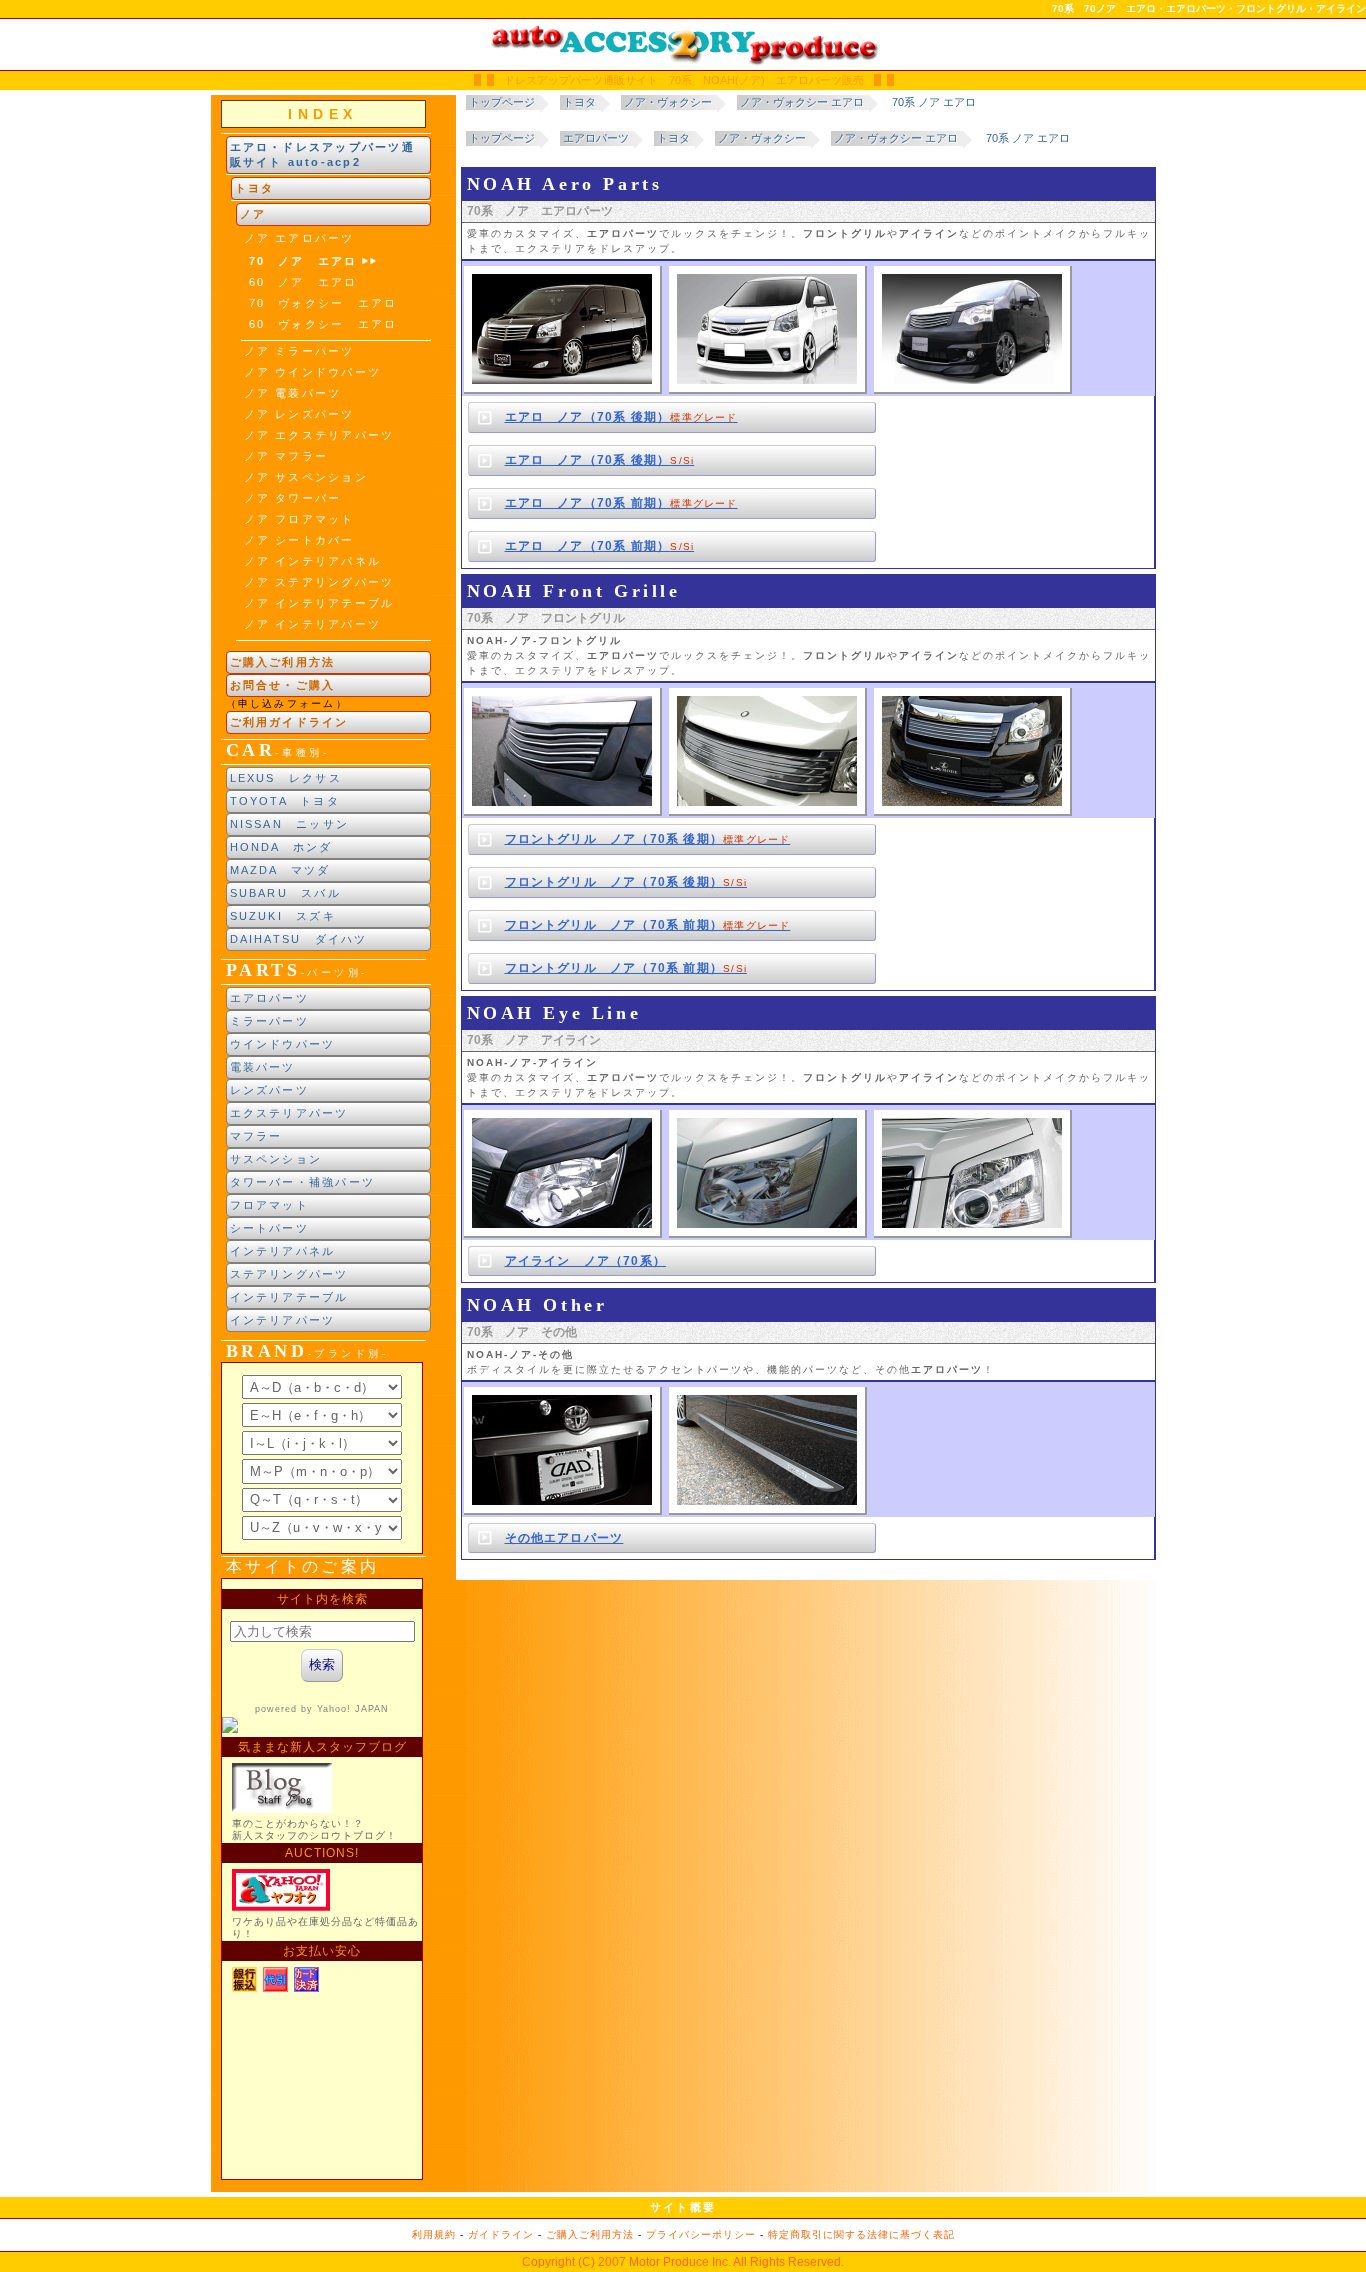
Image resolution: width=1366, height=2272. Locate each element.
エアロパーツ (269, 998)
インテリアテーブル (289, 1297)
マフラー (256, 1136)
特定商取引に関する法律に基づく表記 (861, 2234)
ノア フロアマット (299, 519)
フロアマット (269, 1205)
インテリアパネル (283, 1251)
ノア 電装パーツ (293, 393)
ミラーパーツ (269, 1021)
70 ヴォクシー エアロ (323, 303)
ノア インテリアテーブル (319, 603)
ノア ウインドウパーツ (313, 372)
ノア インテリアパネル (313, 561)
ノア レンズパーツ (299, 414)
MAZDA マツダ (280, 870)
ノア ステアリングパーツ (319, 582)
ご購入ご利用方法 (283, 662)
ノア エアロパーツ (299, 238)
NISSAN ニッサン (290, 824)
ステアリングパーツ (289, 1274)
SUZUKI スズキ (283, 916)
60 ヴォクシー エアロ (323, 324)
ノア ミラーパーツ (299, 351)
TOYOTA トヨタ (285, 801)
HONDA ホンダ (281, 847)
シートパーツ (269, 1228)
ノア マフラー (286, 456)
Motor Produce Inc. (680, 2262)
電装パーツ (263, 1067)
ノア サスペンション (306, 477)
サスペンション (276, 1159)
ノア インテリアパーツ (313, 624)
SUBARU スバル (285, 893)
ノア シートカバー (299, 540)
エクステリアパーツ (289, 1113)
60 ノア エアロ (303, 282)
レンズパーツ (269, 1090)
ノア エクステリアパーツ (319, 435)
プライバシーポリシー (701, 2234)
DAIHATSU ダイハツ (299, 939)
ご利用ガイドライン (289, 722)
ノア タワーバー (293, 498)
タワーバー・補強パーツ (303, 1182)
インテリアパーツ (283, 1320)
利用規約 (434, 2234)
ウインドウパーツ (283, 1044)
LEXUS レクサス (286, 778)
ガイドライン (501, 2234)
